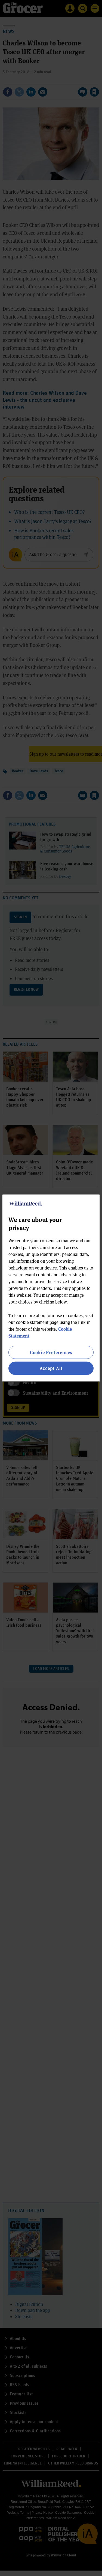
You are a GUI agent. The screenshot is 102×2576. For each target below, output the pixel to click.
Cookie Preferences (51, 1352)
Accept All (51, 1368)
